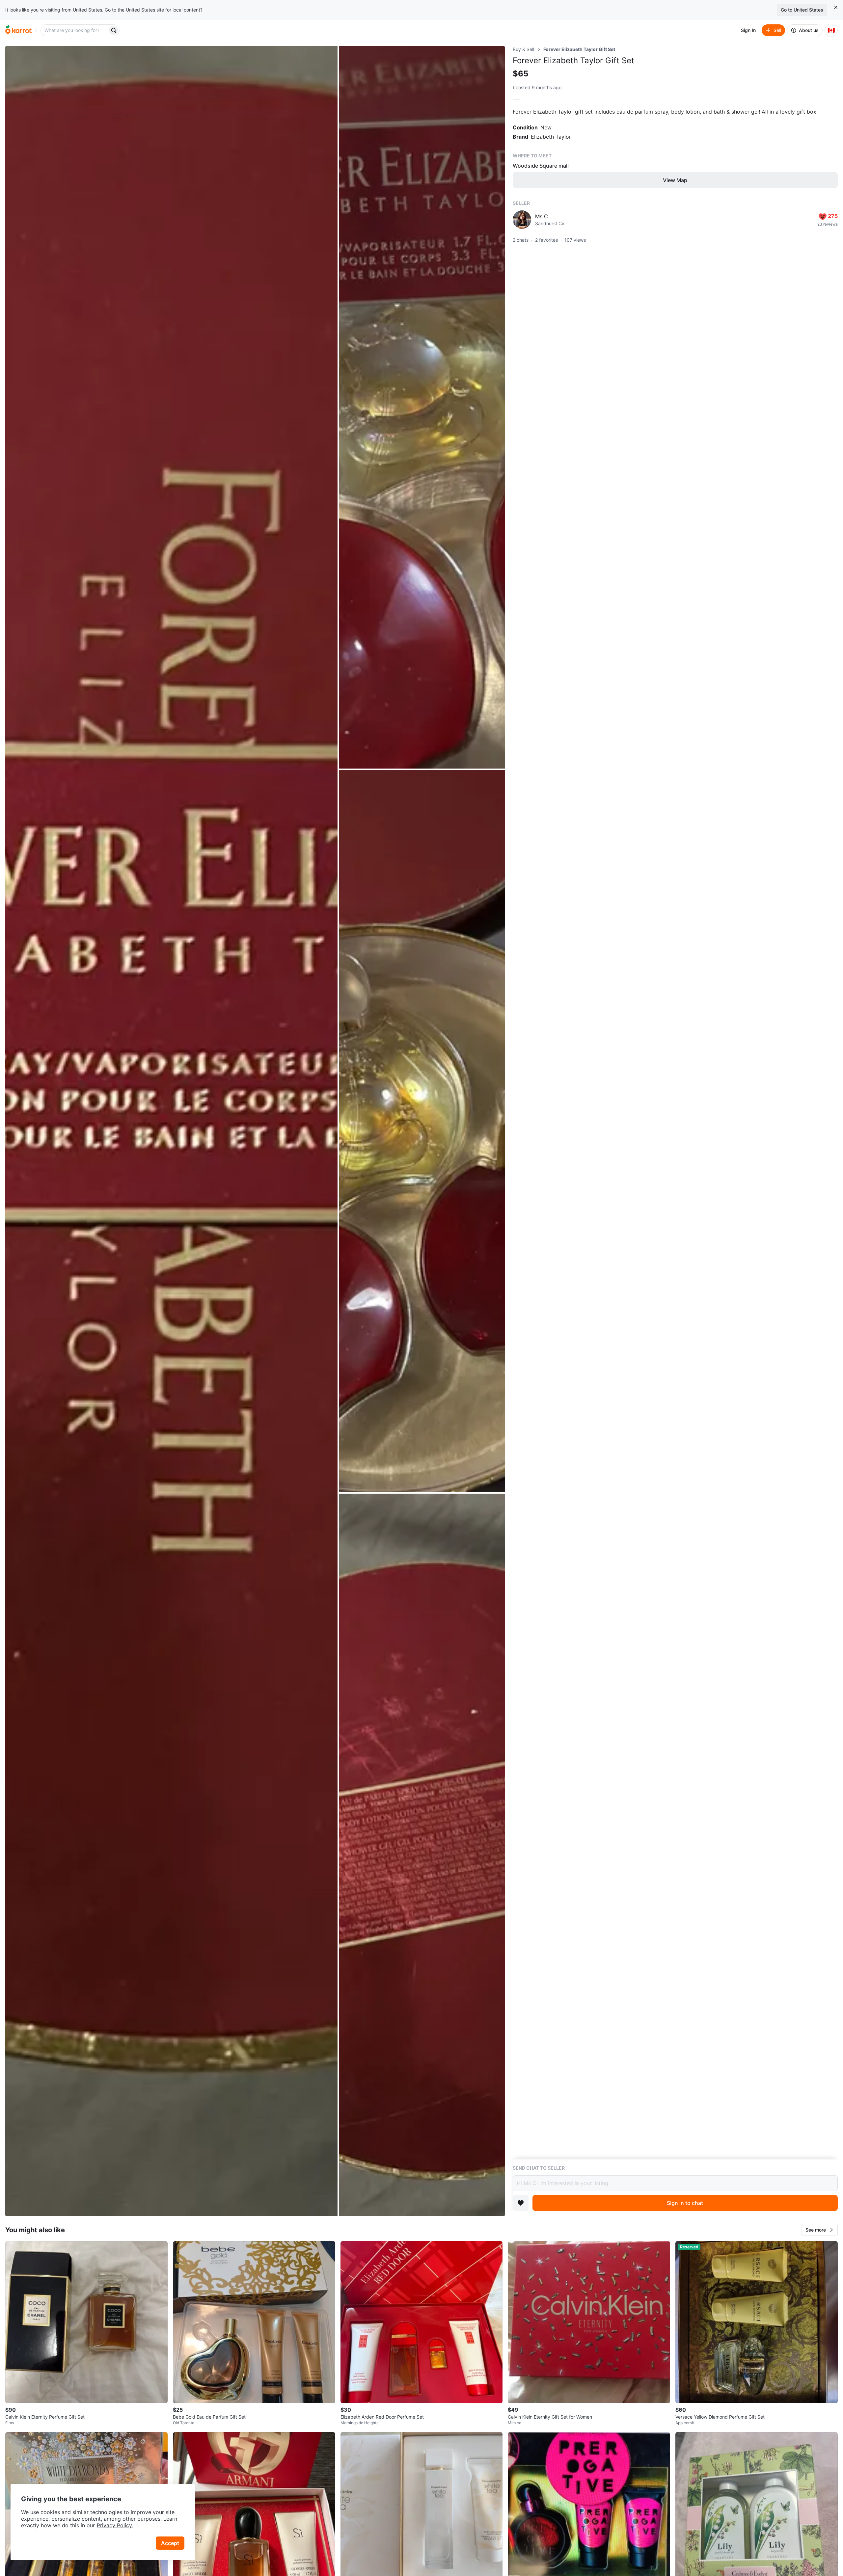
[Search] (114, 30)
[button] (820, 2230)
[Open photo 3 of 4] (422, 1131)
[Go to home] (18, 30)
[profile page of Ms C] (522, 220)
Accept (170, 2543)
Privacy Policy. (115, 2525)
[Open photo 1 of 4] (171, 1131)
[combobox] (75, 30)
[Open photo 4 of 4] (422, 1855)
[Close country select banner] (836, 7)
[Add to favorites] (521, 2203)
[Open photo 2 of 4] (422, 407)
